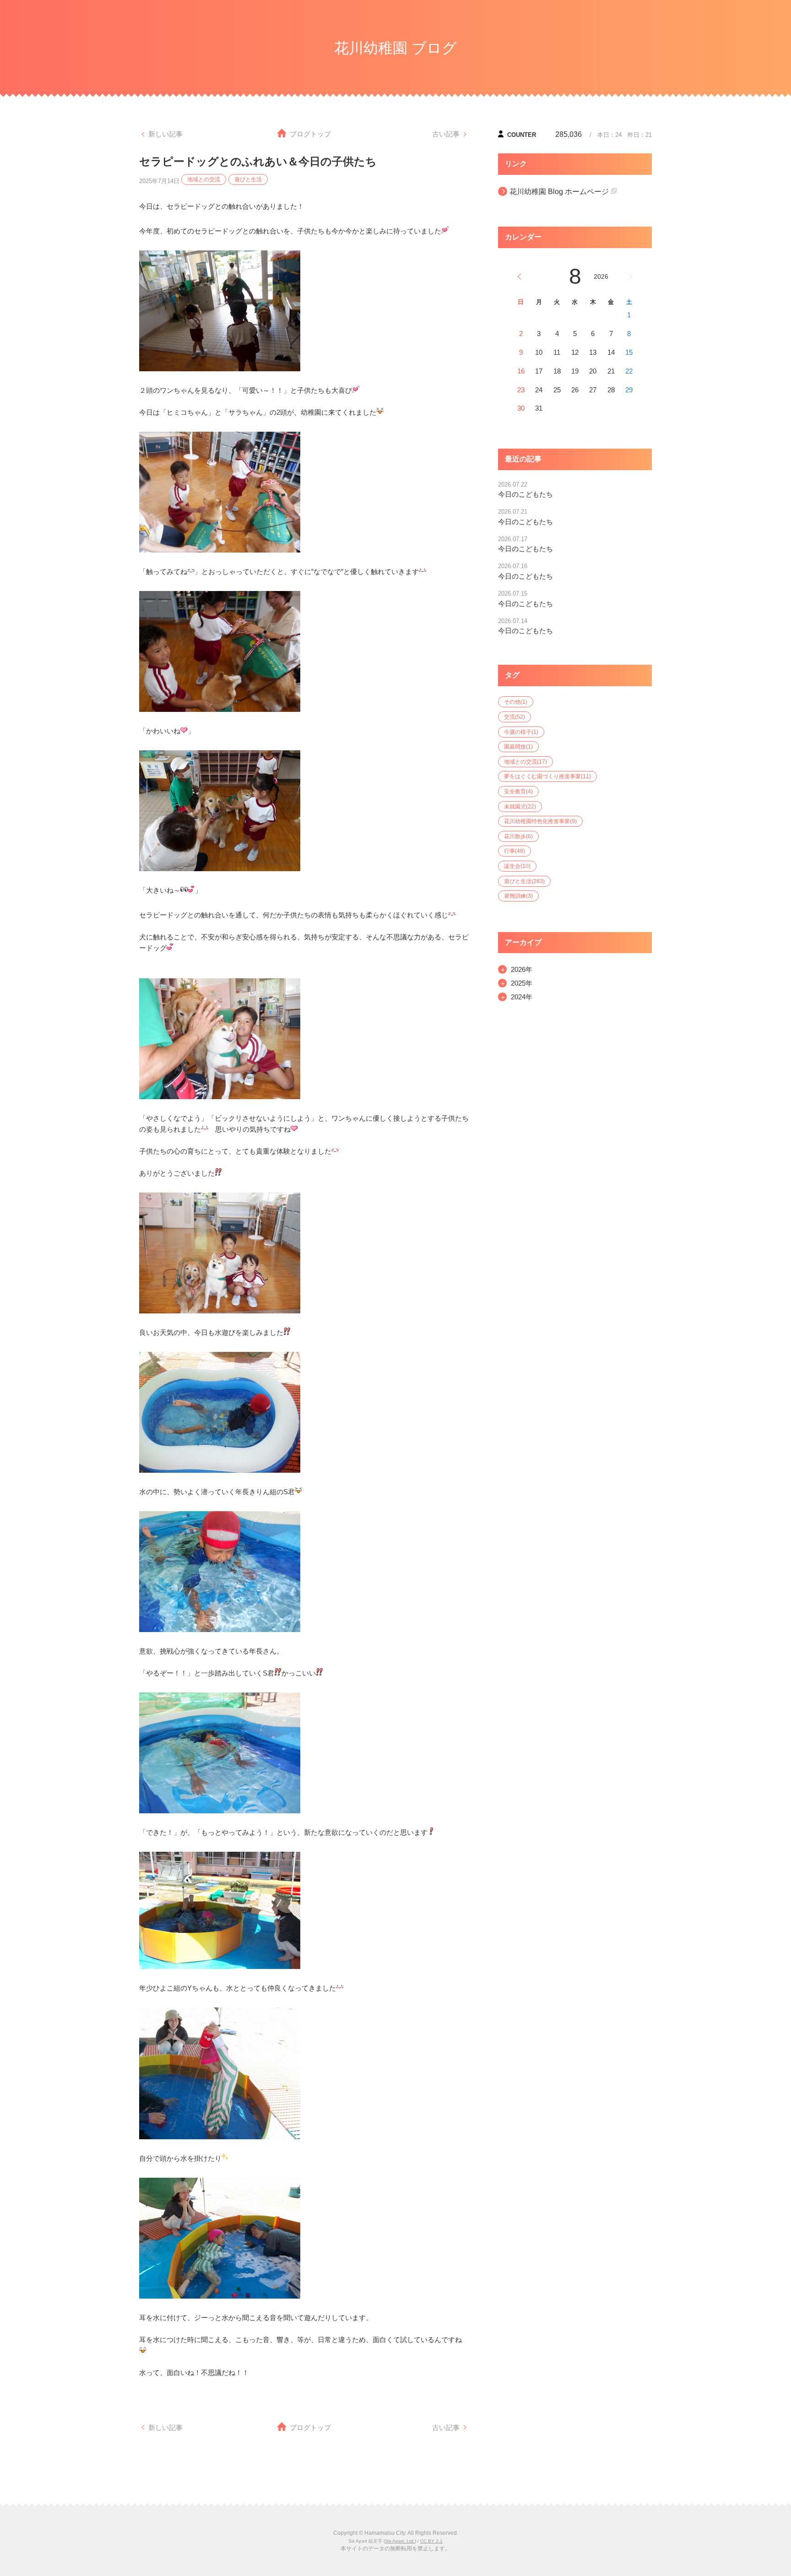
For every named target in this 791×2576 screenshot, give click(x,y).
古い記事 (446, 134)
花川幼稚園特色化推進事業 (540, 821)
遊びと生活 (248, 179)
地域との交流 (204, 179)
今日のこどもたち (526, 494)
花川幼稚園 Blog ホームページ (559, 192)
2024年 (522, 997)
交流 (515, 717)
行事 (515, 851)
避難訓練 (518, 896)
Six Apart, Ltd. (400, 2541)
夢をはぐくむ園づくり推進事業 (547, 776)
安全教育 (518, 792)
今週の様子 (521, 732)
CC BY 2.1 (431, 2541)
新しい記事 (165, 134)
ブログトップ (310, 134)
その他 (516, 702)
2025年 (522, 983)
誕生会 (517, 866)
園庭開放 (518, 747)
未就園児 (520, 807)
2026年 (522, 969)
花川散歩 (518, 836)
